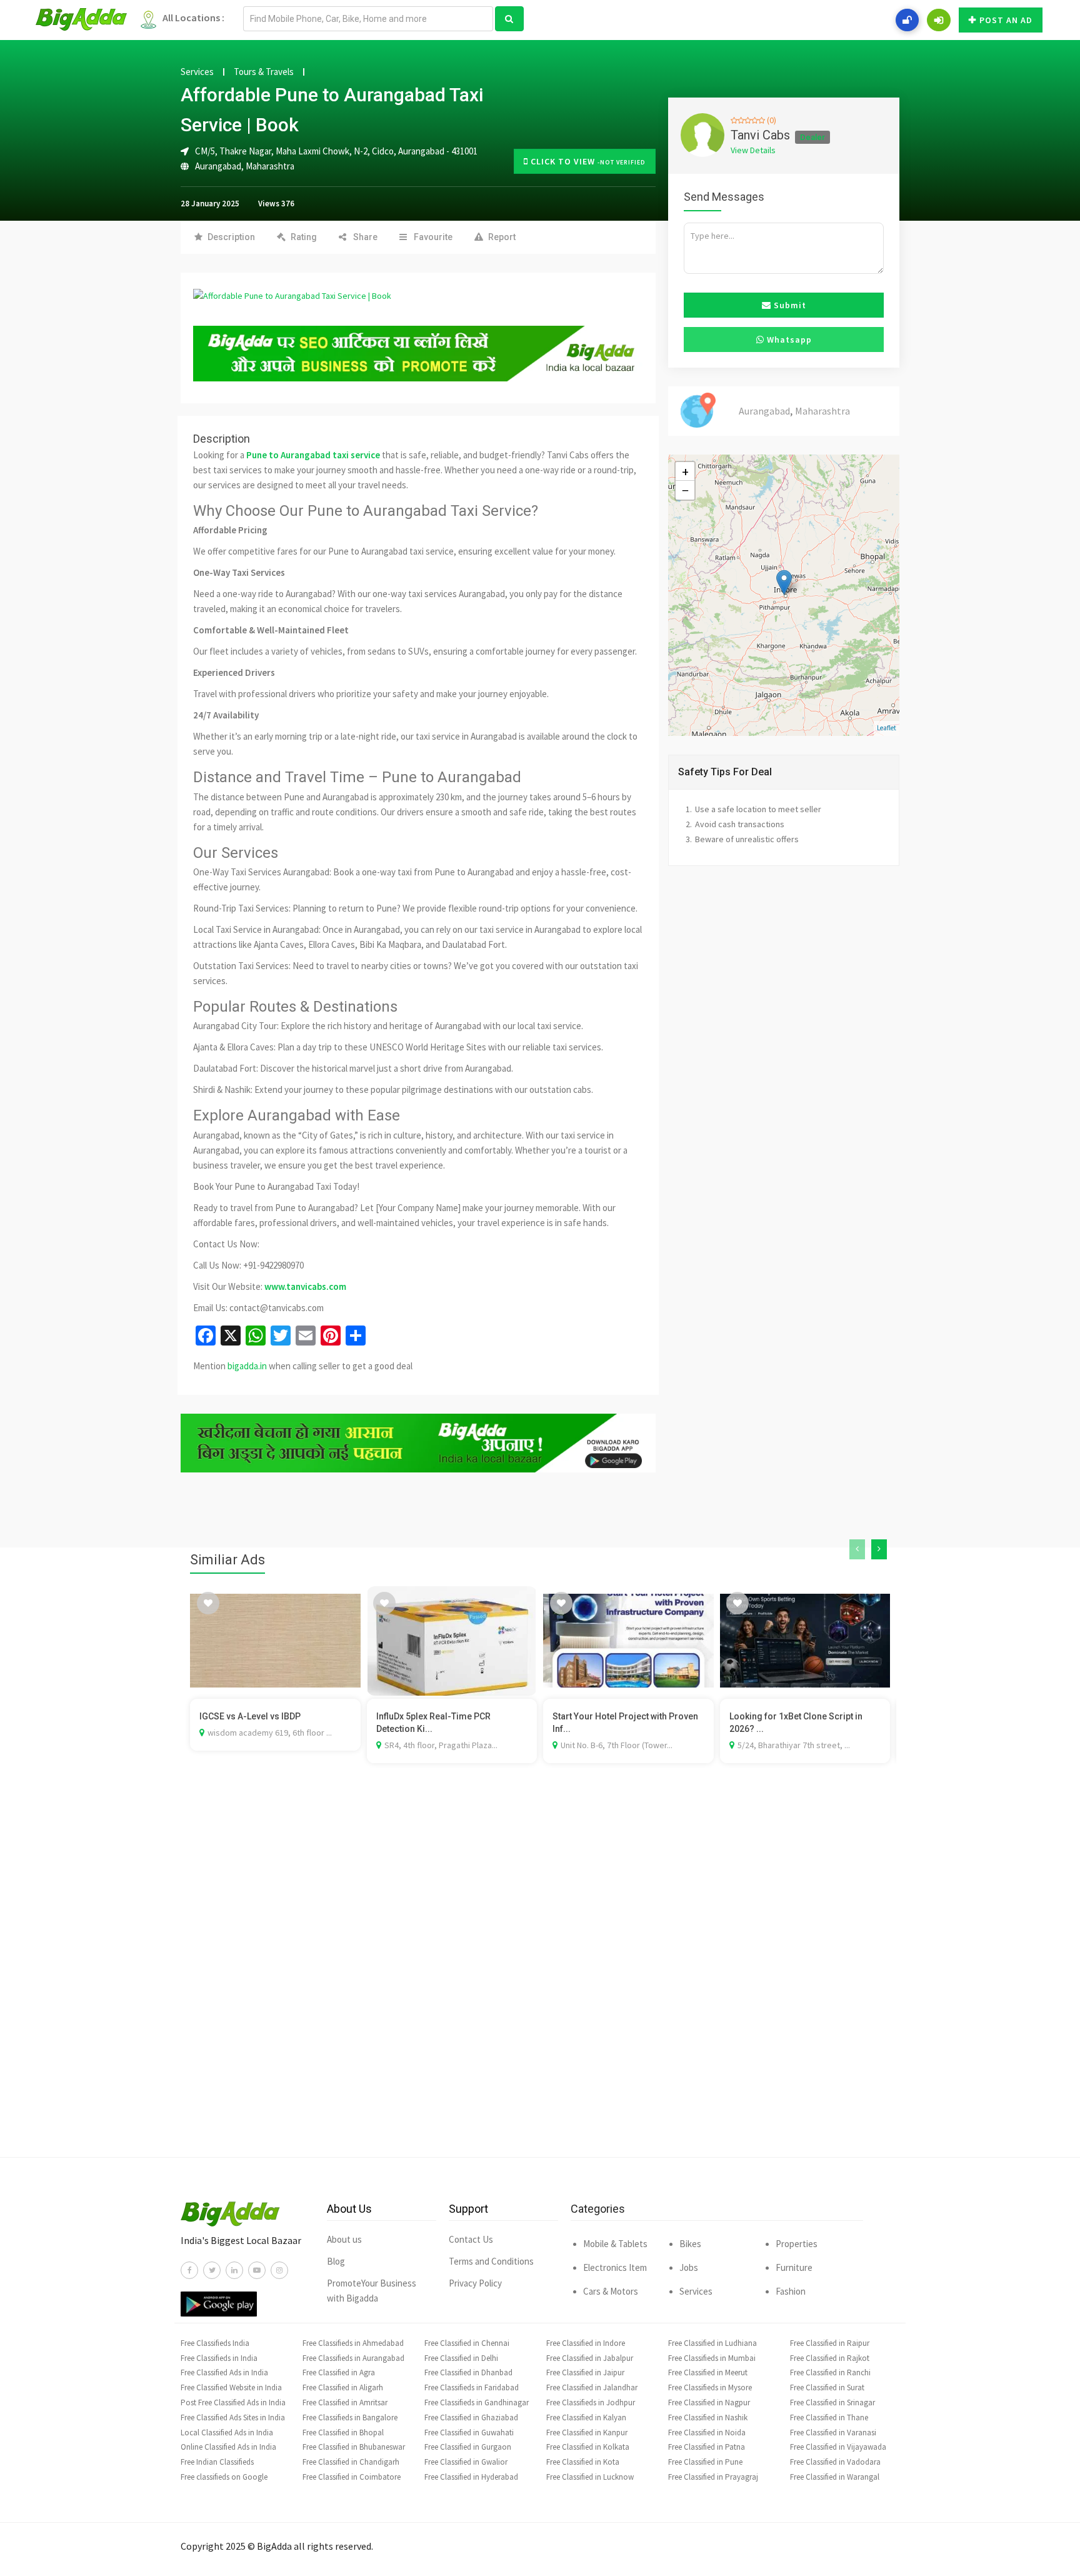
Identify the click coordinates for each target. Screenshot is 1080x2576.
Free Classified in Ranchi (830, 2372)
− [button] (685, 490)
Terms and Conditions (491, 2261)
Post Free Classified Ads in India (233, 2402)
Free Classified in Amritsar (345, 2402)
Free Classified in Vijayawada (838, 2447)
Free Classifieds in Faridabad (472, 2387)
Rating (304, 237)
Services (197, 72)
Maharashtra (270, 166)
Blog (336, 2261)
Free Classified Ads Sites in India (233, 2418)
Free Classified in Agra (339, 2372)
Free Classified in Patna (707, 2447)
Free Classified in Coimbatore (352, 2477)
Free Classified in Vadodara (835, 2462)
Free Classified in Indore (586, 2343)
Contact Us (471, 2239)
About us (344, 2239)
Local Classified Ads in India (227, 2433)
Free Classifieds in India (219, 2358)
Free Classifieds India (215, 2343)
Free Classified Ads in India (224, 2372)
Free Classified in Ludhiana (712, 2343)
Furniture (794, 2267)
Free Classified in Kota (583, 2462)
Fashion (791, 2291)
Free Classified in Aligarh (343, 2387)
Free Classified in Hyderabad (471, 2477)
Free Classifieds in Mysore (710, 2387)
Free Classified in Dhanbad (468, 2372)
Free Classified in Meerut (708, 2372)
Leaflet (887, 728)
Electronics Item (615, 2267)
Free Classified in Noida (707, 2433)
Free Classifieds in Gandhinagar (477, 2402)
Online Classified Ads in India (228, 2447)
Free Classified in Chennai (467, 2343)
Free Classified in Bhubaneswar (354, 2447)
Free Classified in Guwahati (469, 2433)
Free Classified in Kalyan (586, 2418)
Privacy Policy (475, 2283)
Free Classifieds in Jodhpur (591, 2402)
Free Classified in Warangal (835, 2477)
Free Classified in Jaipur (585, 2372)
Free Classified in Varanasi (833, 2433)
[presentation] (857, 1549)
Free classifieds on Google (224, 2477)
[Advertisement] (540, 1979)
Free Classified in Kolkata (588, 2447)
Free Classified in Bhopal (343, 2433)
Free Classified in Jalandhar (592, 2387)
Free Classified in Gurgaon (468, 2447)
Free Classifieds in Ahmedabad (353, 2343)
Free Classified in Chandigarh (351, 2462)
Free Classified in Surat (827, 2387)
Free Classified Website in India (231, 2387)
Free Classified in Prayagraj (713, 2477)
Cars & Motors (611, 2291)
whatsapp (788, 340)
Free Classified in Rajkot (830, 2358)
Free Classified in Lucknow (590, 2477)
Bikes (690, 2244)
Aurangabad (218, 166)
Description (231, 237)
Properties (797, 2244)
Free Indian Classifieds (217, 2462)
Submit (789, 305)
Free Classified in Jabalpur (590, 2358)
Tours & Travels (264, 72)
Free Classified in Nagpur (709, 2402)
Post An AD (1006, 20)
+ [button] (685, 471)
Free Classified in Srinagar (832, 2402)
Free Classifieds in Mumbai (712, 2358)
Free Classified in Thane (829, 2418)
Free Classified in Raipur (830, 2343)
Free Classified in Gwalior (466, 2462)
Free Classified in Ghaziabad (471, 2418)
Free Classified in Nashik (708, 2418)
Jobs (689, 2267)
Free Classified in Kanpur (587, 2433)
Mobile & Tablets (615, 2244)
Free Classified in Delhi (461, 2358)
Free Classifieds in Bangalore (350, 2418)
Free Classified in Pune (705, 2462)
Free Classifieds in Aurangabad (353, 2358)
